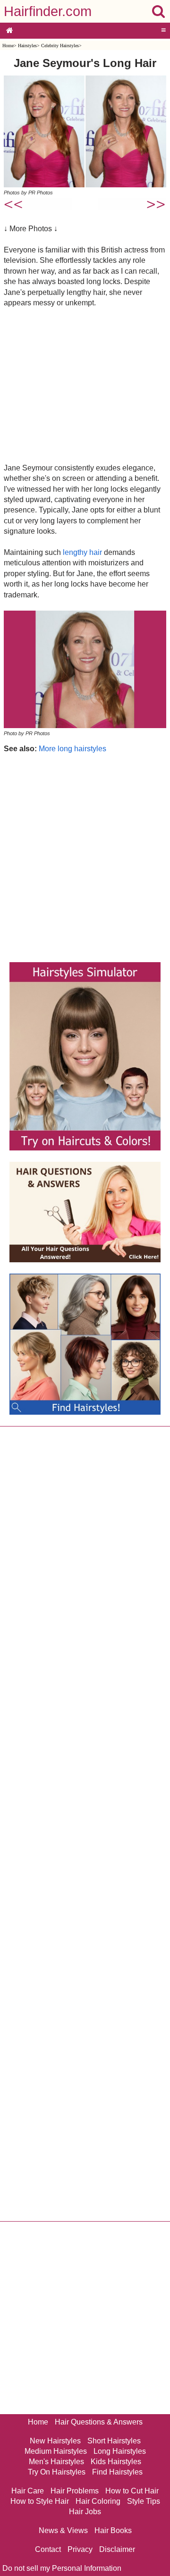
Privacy (80, 2549)
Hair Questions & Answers (99, 2422)
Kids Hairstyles (116, 2462)
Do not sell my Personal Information (62, 2568)
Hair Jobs (85, 2512)
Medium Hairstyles (56, 2451)
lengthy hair (82, 552)
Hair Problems (75, 2491)
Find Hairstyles (117, 2472)
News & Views (63, 2530)
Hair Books (113, 2530)
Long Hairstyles (120, 2451)
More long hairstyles (72, 749)
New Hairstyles (55, 2441)
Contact (48, 2549)
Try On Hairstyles (57, 2472)
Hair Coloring (98, 2501)
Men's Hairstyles (56, 2462)
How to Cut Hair (132, 2491)
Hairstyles (27, 46)
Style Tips (144, 2501)
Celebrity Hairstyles (60, 46)
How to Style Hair (40, 2501)
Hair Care (28, 2491)
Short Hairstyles (114, 2441)
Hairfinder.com (48, 11)
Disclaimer (117, 2549)
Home (8, 46)
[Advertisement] (85, 385)
